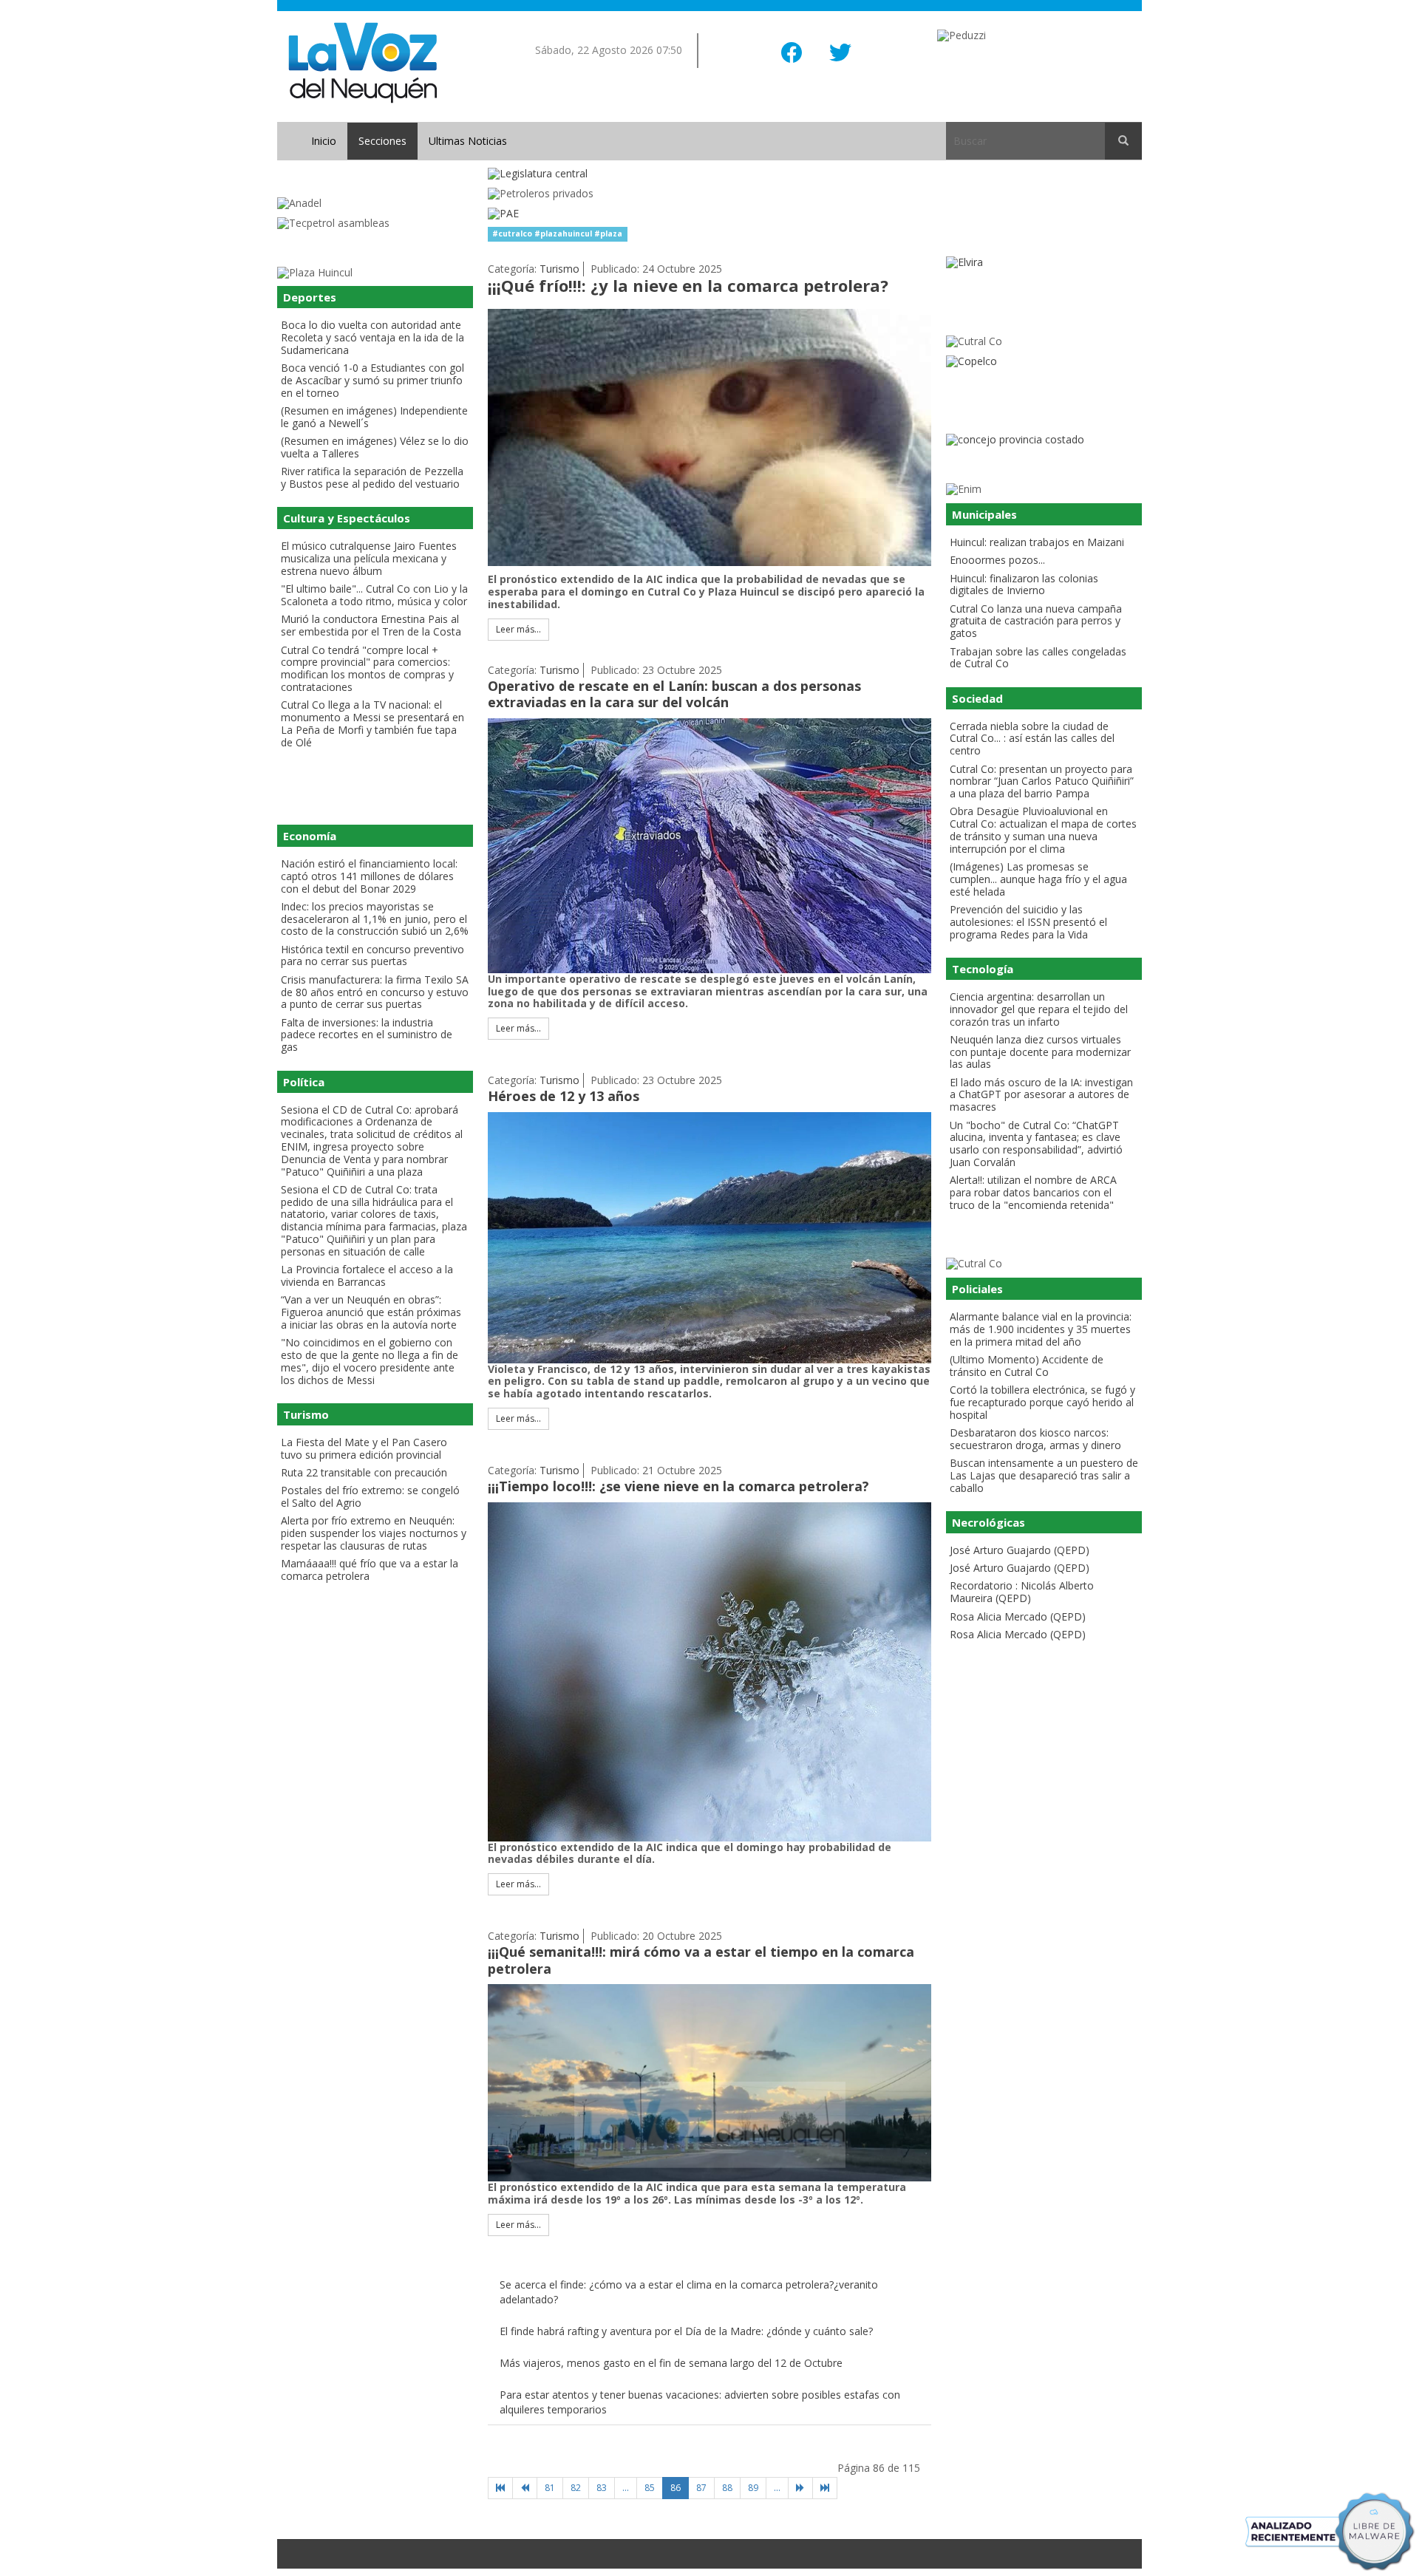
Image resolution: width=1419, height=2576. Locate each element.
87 (701, 2488)
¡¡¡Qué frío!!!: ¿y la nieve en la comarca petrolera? (688, 285)
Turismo (559, 269)
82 (576, 2488)
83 (602, 2488)
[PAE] (709, 214)
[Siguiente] (800, 2488)
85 (650, 2488)
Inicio (324, 141)
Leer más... (518, 629)
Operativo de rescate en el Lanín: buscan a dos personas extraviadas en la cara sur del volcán (674, 694)
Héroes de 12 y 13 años (564, 1096)
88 (727, 2488)
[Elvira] (1044, 263)
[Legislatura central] (709, 174)
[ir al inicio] (363, 62)
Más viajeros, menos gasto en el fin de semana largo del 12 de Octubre (671, 2363)
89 (753, 2488)
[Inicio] (500, 2488)
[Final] (825, 2488)
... (626, 2488)
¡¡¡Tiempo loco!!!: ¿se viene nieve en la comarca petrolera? (678, 1486)
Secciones (382, 141)
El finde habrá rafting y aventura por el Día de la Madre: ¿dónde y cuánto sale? (686, 2331)
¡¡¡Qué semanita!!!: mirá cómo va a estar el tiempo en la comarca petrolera (701, 1960)
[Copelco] (1044, 362)
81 (550, 2488)
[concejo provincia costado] (1044, 440)
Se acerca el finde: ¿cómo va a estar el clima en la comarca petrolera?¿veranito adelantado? (689, 2292)
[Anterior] (525, 2488)
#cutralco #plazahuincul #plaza (557, 234)
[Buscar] (1123, 141)
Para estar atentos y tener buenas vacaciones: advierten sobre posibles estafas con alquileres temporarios (700, 2402)
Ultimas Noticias (468, 141)
